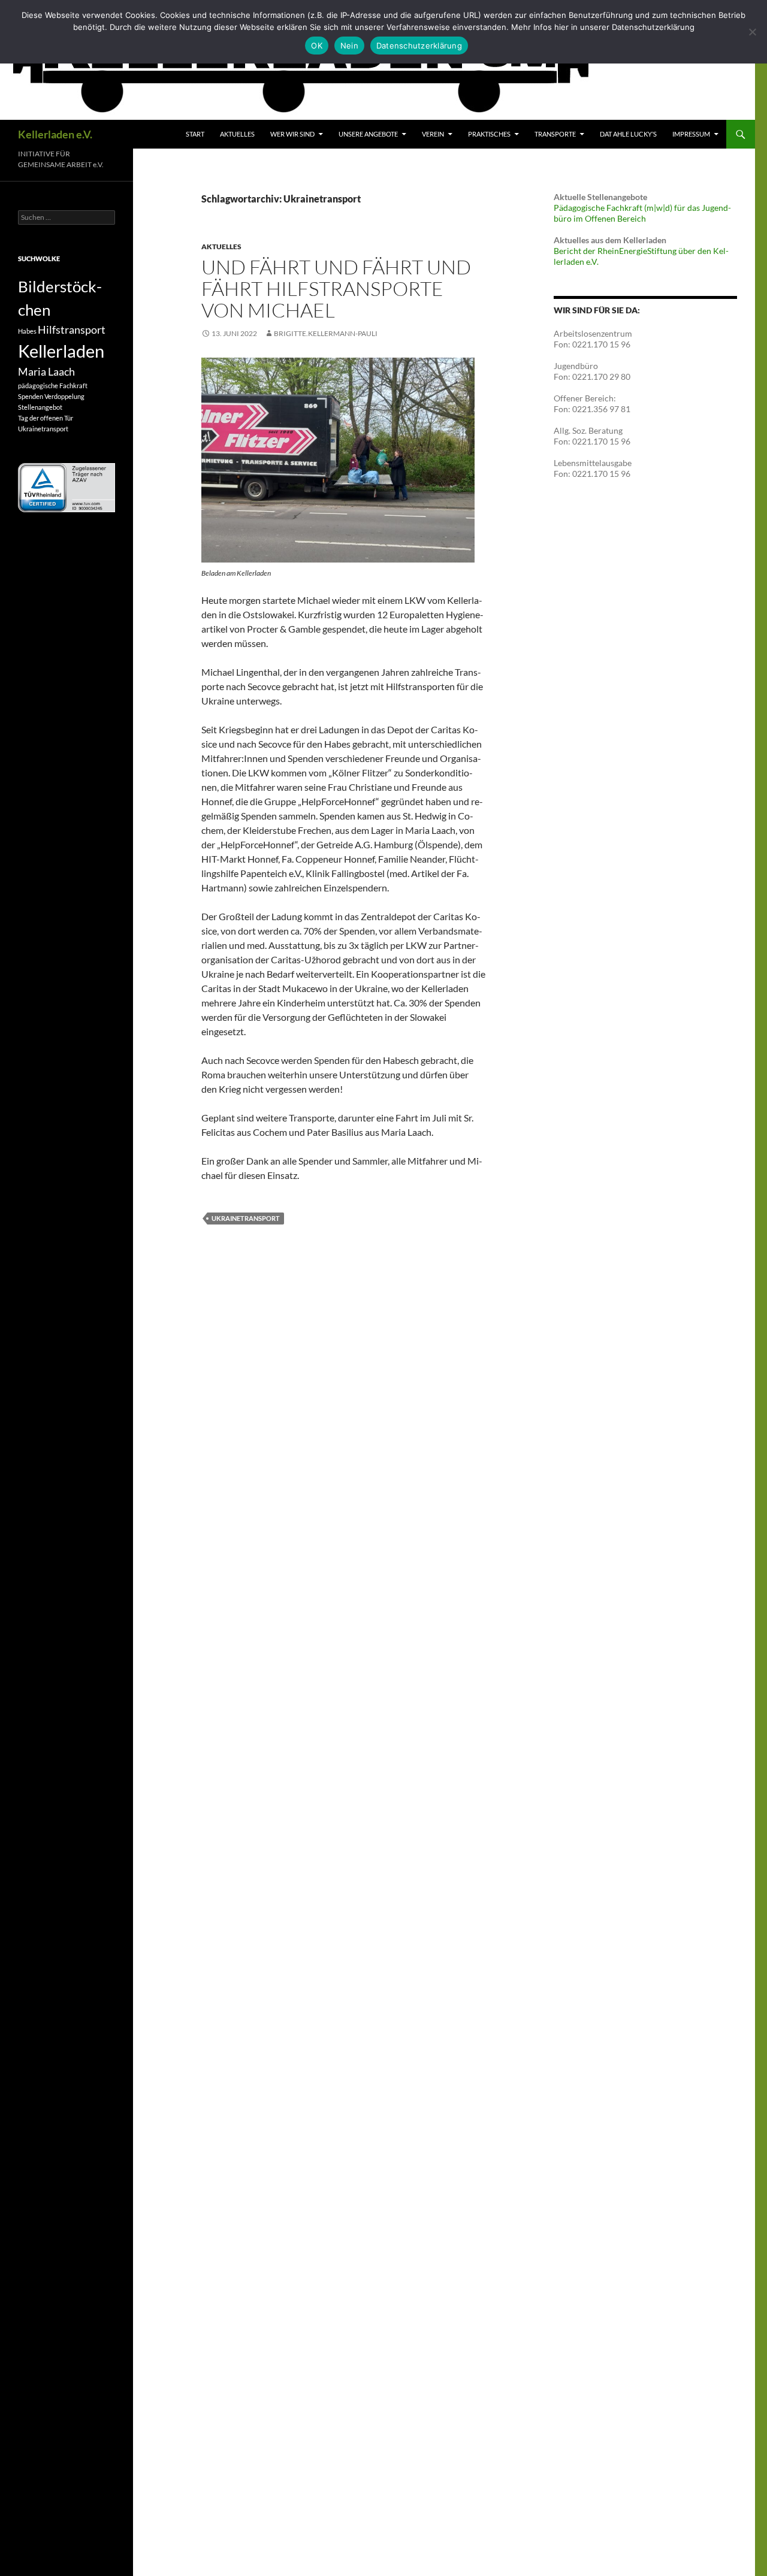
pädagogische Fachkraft (53, 386)
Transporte (555, 134)
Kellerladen (61, 351)
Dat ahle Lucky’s (628, 134)
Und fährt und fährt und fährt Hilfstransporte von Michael (336, 288)
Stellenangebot (40, 407)
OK (317, 46)
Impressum (691, 134)
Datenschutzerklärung (419, 46)
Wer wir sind (292, 134)
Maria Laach (46, 372)
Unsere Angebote (368, 134)
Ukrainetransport (246, 1218)
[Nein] (752, 32)
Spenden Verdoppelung (51, 396)
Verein (433, 134)
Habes (27, 331)
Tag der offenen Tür (46, 418)
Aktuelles (237, 134)
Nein (349, 46)
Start (195, 134)
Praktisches (489, 134)
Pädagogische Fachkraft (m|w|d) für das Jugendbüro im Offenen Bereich (642, 213)
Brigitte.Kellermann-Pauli (326, 333)
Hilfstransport (72, 330)
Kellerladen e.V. (55, 134)
